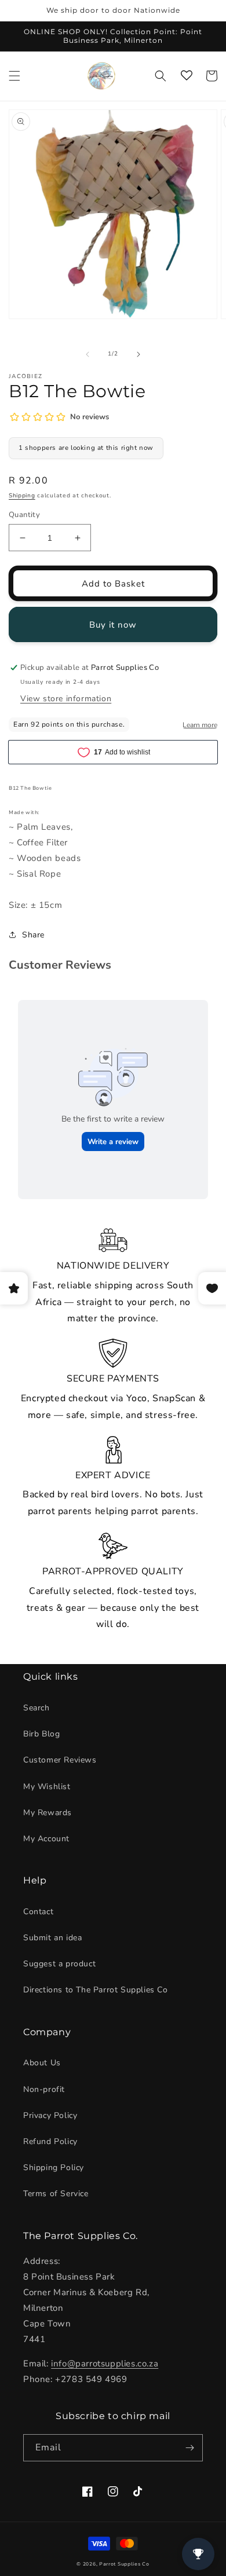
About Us (42, 2063)
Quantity (24, 515)
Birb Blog (41, 1734)
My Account (46, 1839)
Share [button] (33, 935)
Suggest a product (59, 1964)
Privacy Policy (50, 2115)
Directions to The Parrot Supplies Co (96, 1990)
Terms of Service (56, 2194)
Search (37, 1708)
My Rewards (48, 1813)
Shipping (22, 496)
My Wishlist (47, 1787)
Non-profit (44, 2089)
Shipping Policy (54, 2168)
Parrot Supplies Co (124, 2564)
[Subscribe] (189, 2448)
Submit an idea (52, 1938)
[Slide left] (88, 354)
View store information (66, 699)
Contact (38, 1912)
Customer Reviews (60, 1760)
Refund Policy (50, 2141)
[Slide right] (138, 354)
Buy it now (113, 625)
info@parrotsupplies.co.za (105, 2364)
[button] (14, 76)
